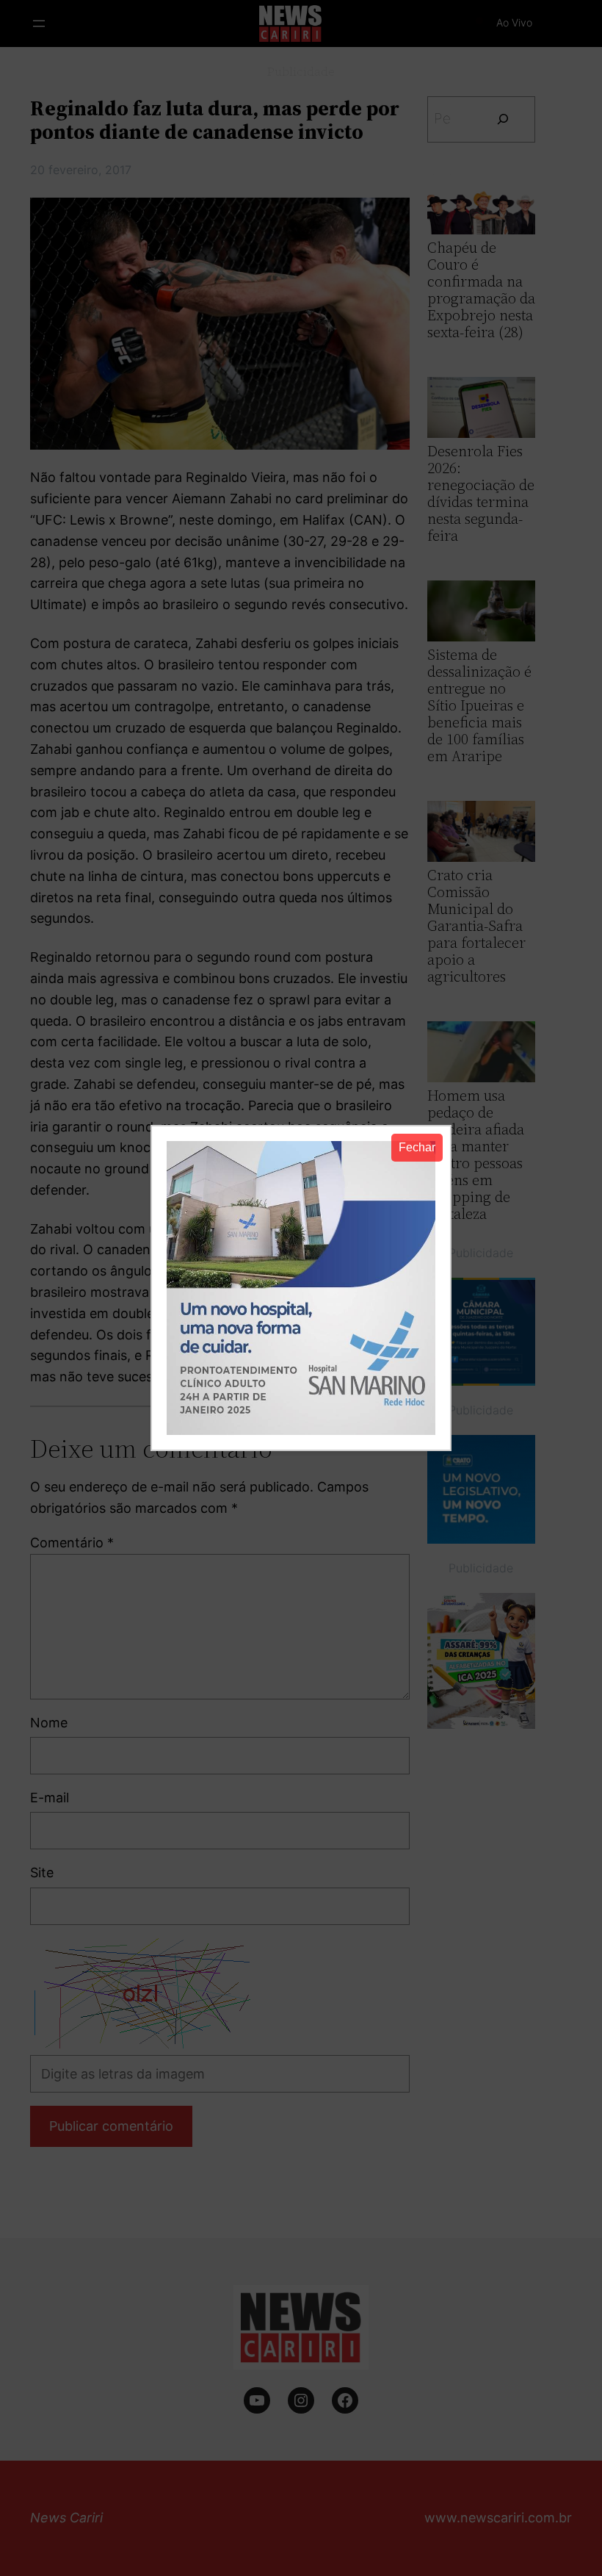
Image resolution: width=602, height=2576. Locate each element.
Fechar (417, 1147)
